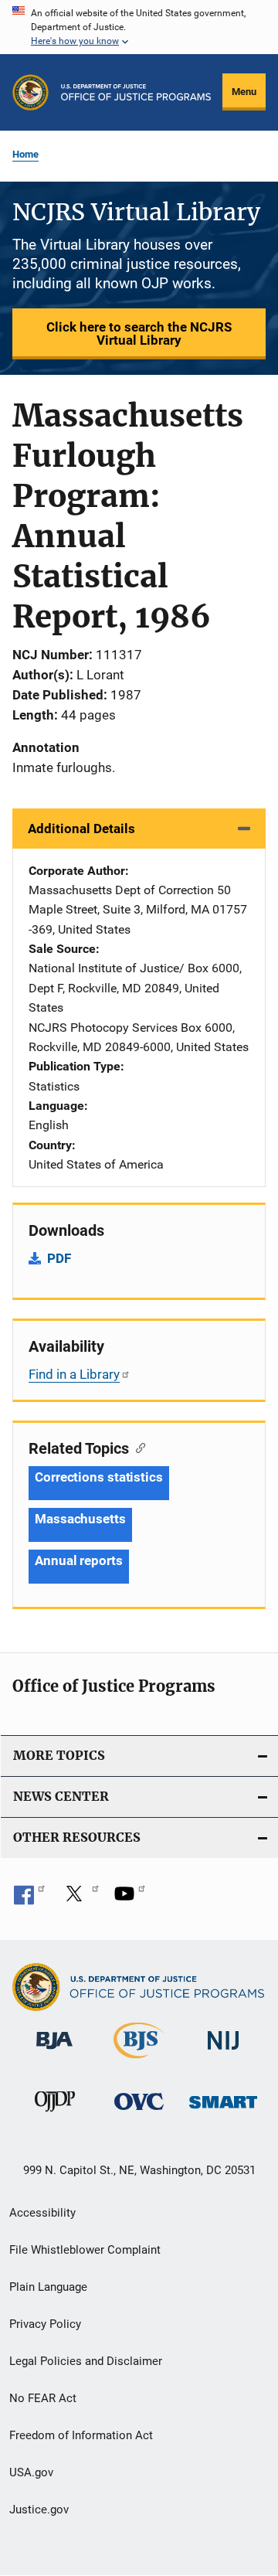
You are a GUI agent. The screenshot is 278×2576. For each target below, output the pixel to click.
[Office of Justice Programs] (31, 92)
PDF (59, 1258)
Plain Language (48, 2287)
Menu (244, 92)
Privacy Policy (45, 2324)
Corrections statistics (99, 1477)
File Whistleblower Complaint (85, 2250)
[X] (80, 1899)
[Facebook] (29, 1899)
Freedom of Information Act (81, 2435)
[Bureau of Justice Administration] (54, 2052)
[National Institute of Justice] (223, 2052)
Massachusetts (80, 1519)
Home (25, 154)
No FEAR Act (43, 2398)
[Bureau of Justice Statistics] (139, 2061)
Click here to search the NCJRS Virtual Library (139, 333)
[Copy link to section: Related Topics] (137, 1447)
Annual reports (79, 1560)
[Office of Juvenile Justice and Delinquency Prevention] (55, 2115)
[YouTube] (130, 1899)
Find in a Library (74, 1374)
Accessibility (42, 2213)
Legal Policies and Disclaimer (86, 2361)
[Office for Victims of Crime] (139, 2113)
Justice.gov (39, 2510)
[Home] (136, 92)
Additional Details (81, 829)
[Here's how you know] (139, 27)
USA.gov (31, 2472)
